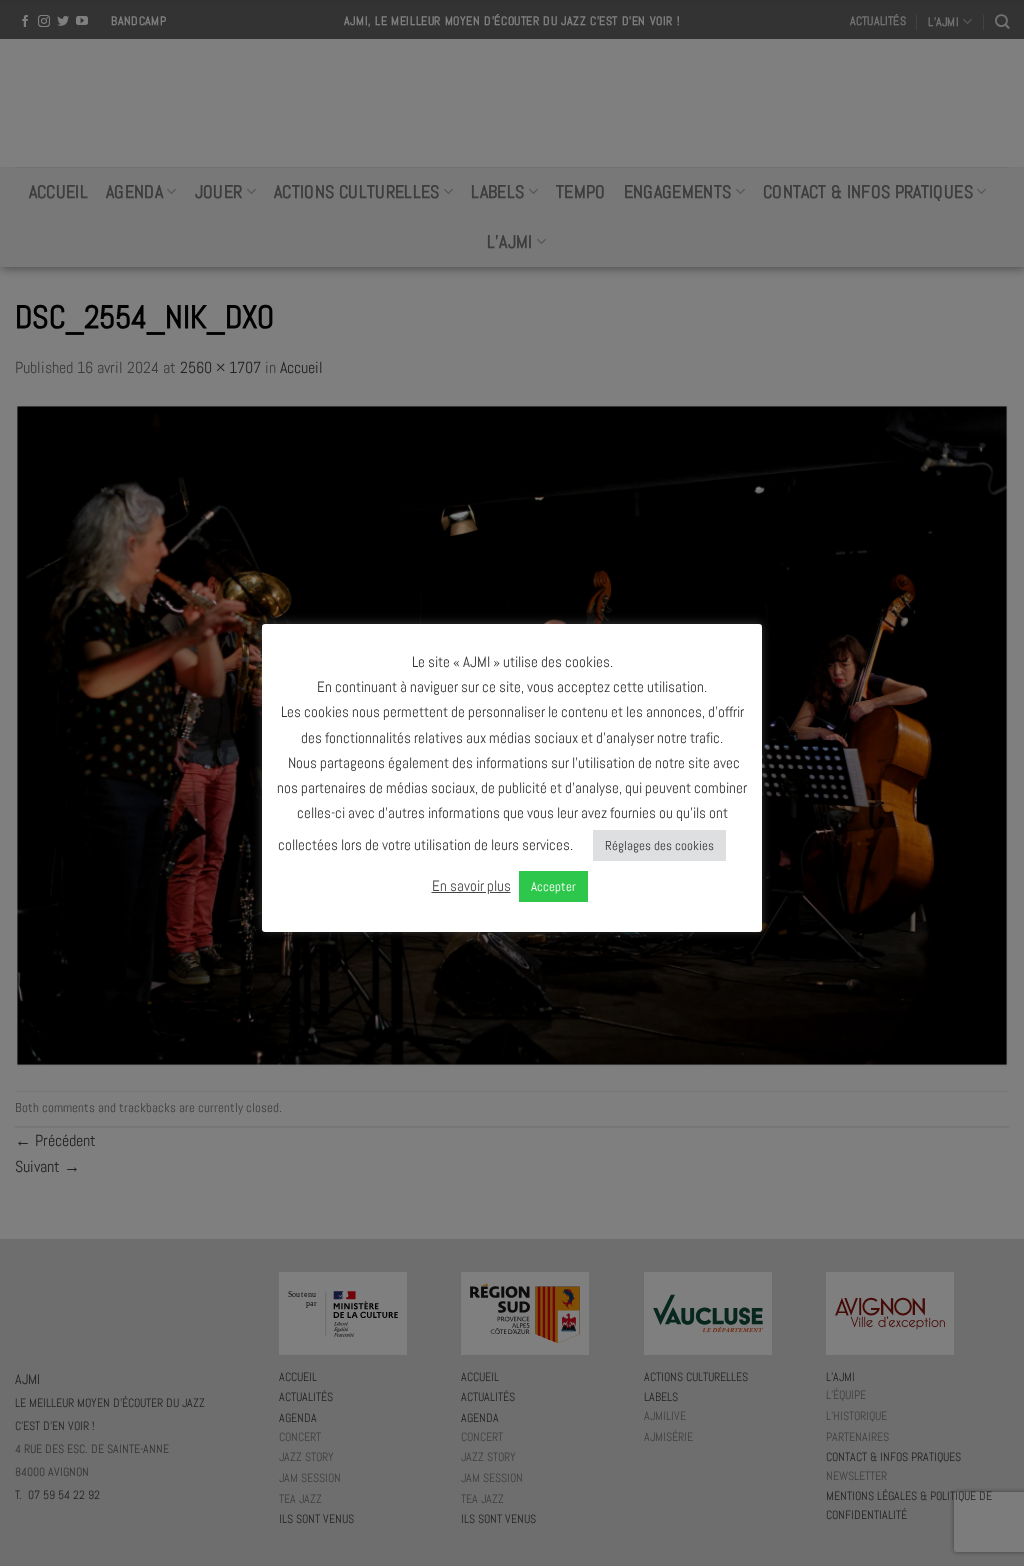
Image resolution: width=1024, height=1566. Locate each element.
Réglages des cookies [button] (659, 845)
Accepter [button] (553, 886)
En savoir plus (471, 885)
